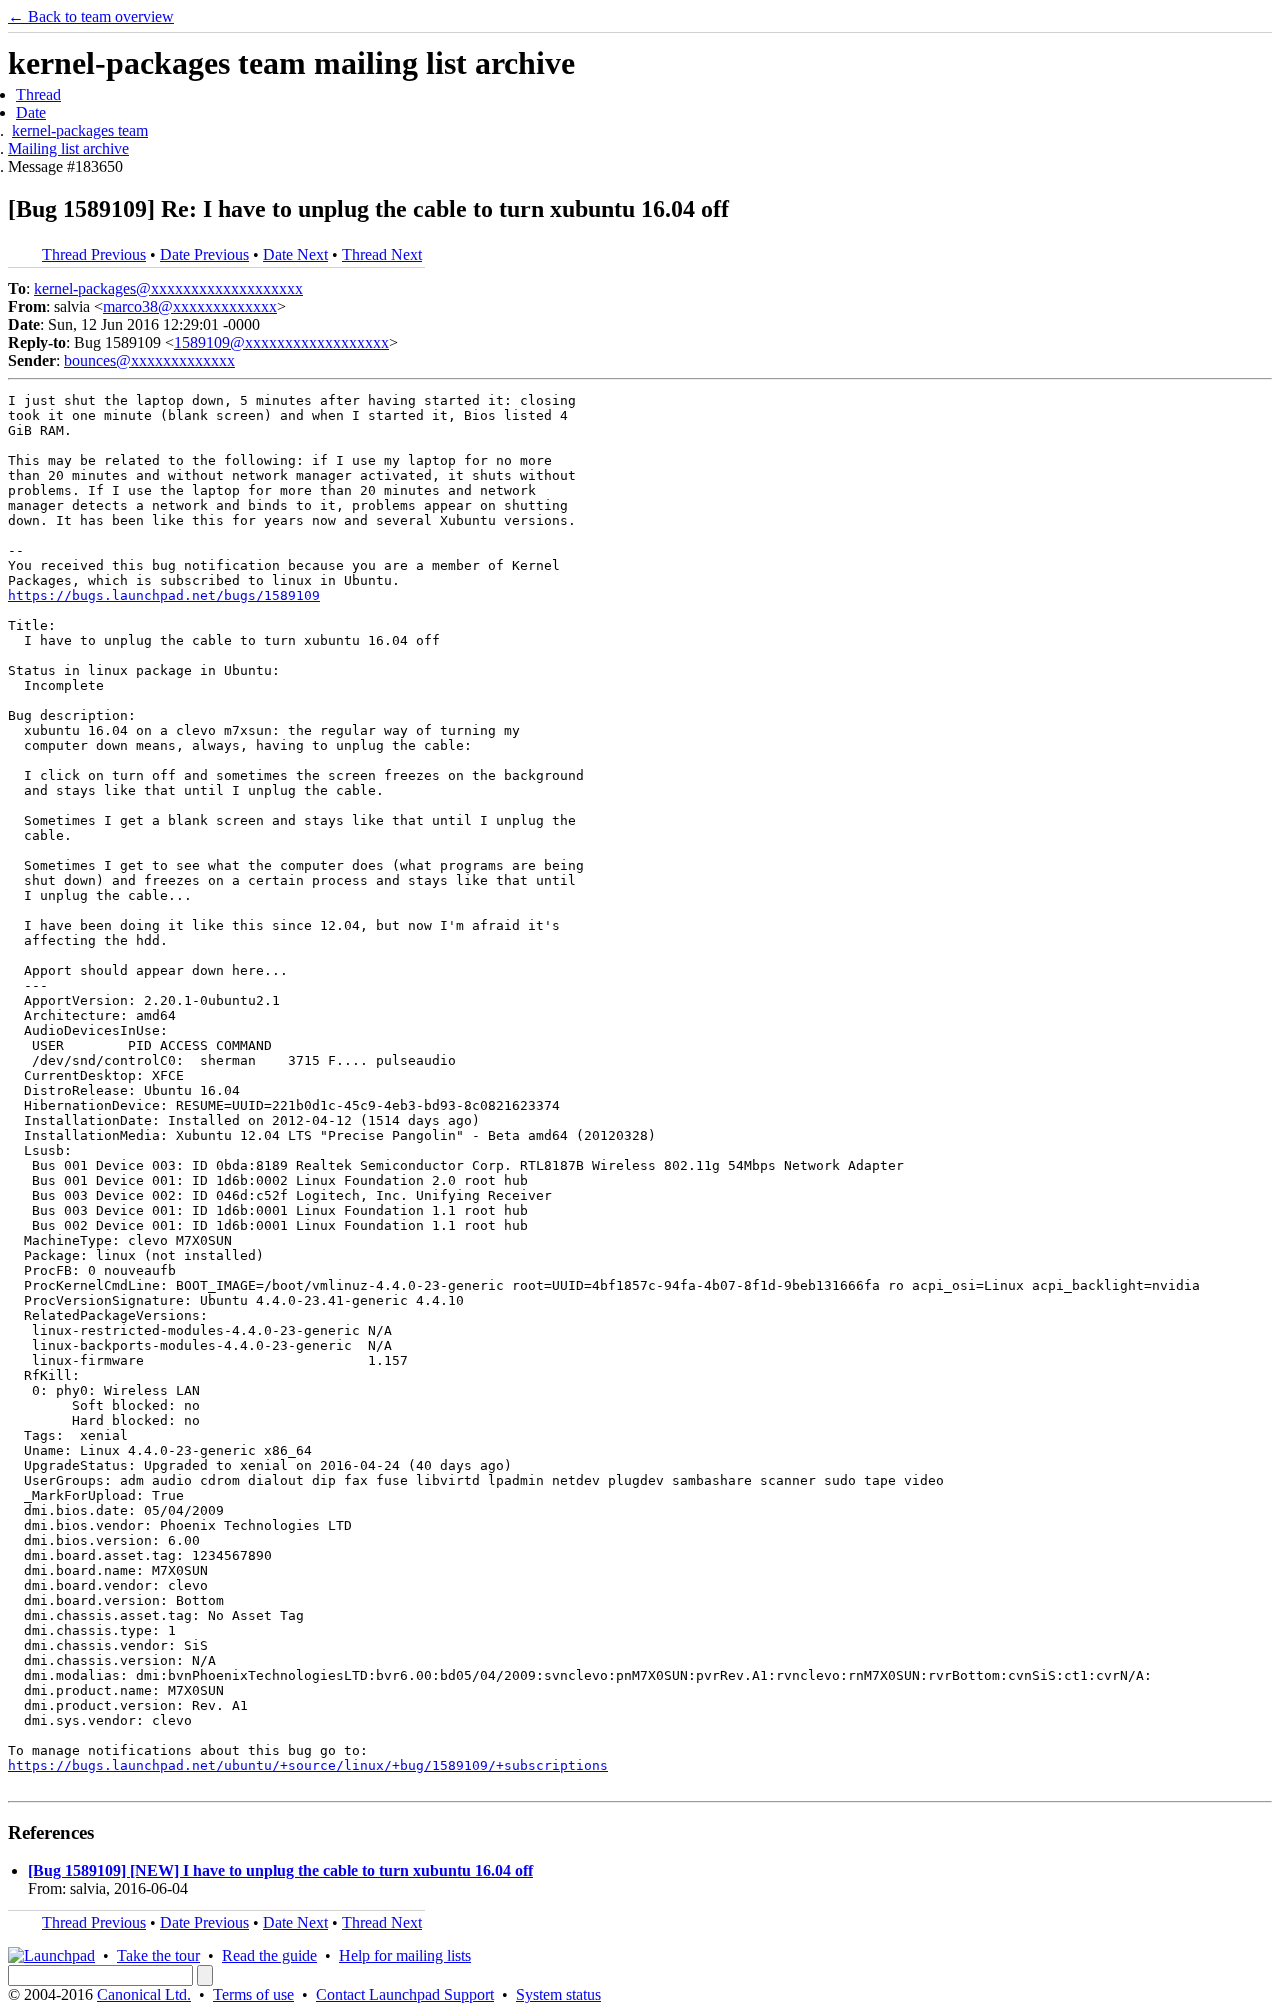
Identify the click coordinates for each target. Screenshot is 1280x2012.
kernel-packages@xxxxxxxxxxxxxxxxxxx (168, 288)
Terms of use (253, 1994)
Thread (38, 94)
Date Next (295, 254)
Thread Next (382, 254)
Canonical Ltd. (144, 1994)
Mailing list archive (68, 148)
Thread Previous (94, 254)
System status (558, 1994)
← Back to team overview (91, 16)
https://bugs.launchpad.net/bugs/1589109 (164, 595)
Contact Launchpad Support (405, 1994)
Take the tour (158, 1955)
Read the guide (269, 1955)
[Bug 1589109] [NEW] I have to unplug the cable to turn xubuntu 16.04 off (280, 1870)
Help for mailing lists (405, 1955)
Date (31, 112)
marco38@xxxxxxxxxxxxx (190, 306)
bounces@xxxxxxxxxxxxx (149, 360)
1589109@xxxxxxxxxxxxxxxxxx (281, 342)
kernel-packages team (80, 130)
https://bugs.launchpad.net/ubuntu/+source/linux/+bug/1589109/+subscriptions (308, 1765)
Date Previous (204, 254)
